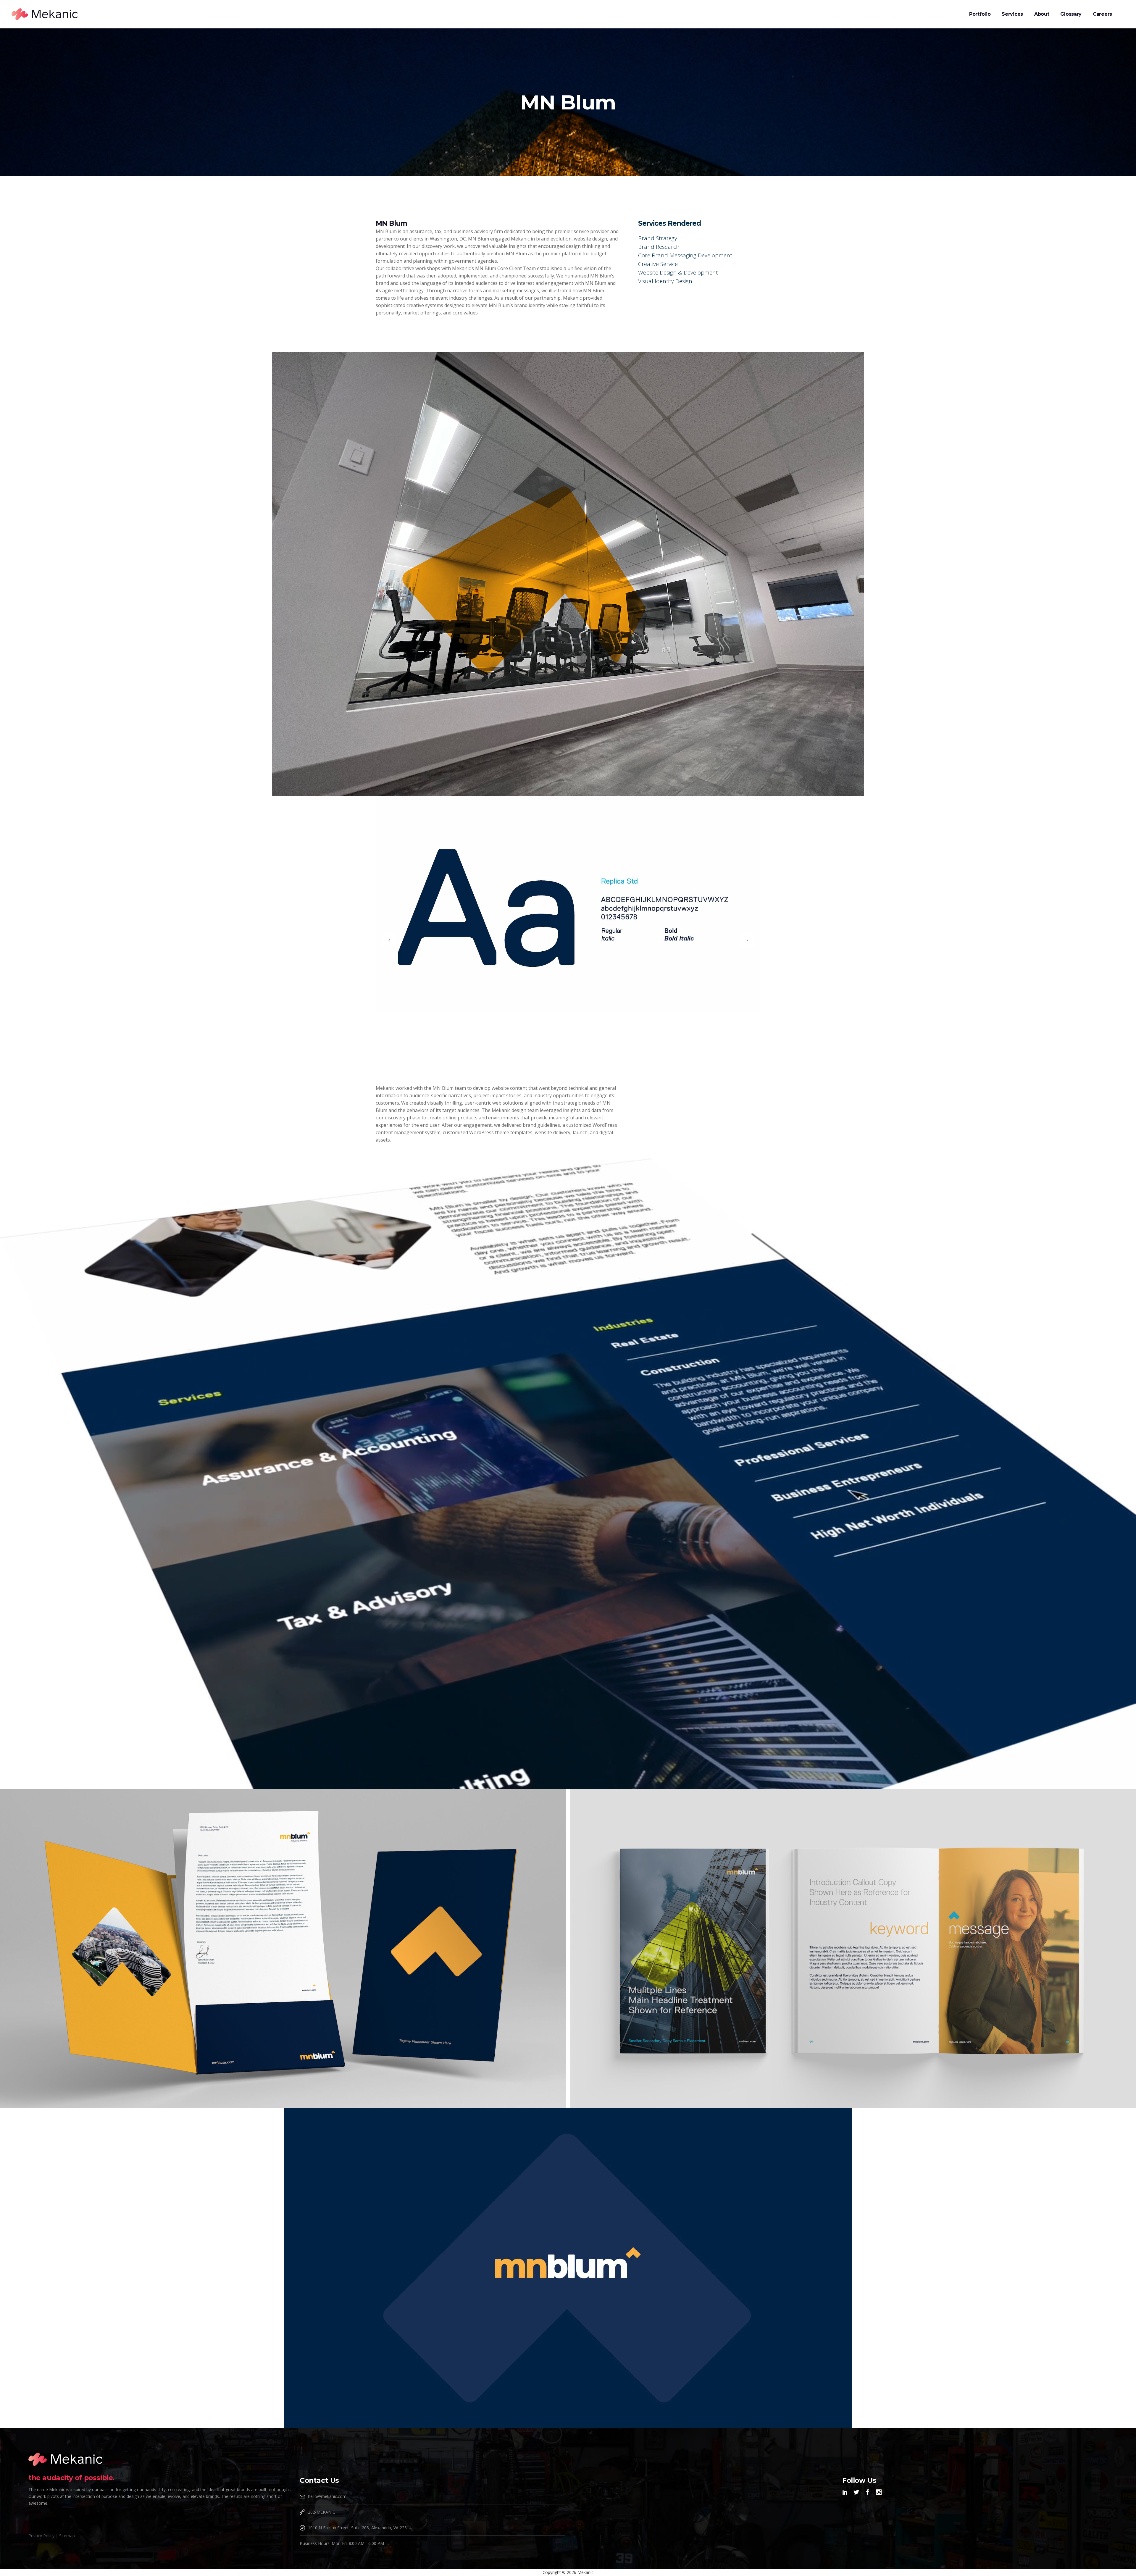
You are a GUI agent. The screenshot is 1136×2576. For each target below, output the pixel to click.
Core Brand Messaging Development (685, 255)
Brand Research (659, 247)
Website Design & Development (678, 272)
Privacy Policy (41, 2536)
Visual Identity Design (665, 281)
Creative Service (658, 264)
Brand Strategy (658, 238)
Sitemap (67, 2536)
